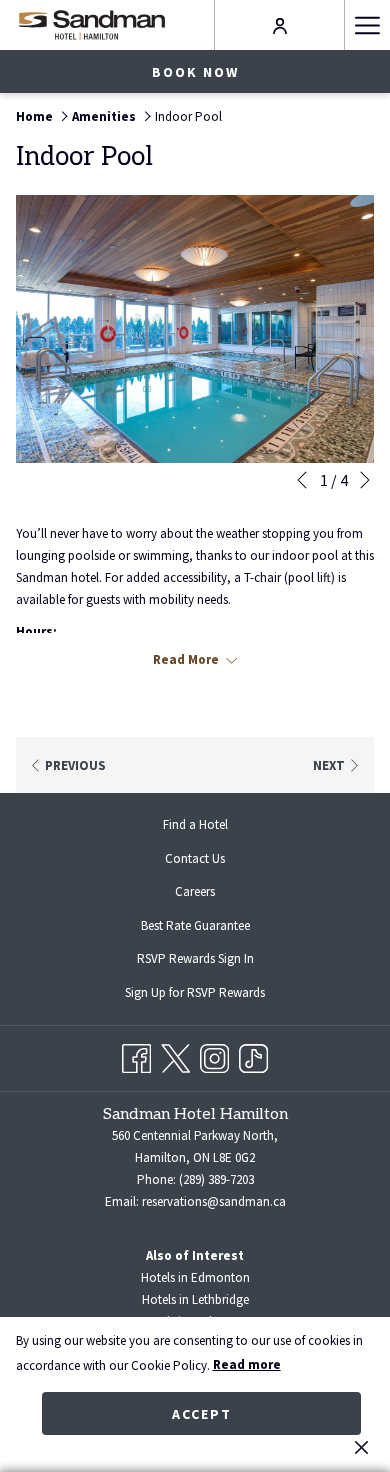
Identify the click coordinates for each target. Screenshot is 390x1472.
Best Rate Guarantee (195, 925)
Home (34, 116)
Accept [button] (202, 1414)
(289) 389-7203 (216, 1179)
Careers (211, 894)
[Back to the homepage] (91, 24)
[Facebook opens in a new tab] (136, 1055)
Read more (247, 1364)
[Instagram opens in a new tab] (214, 1055)
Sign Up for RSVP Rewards (211, 995)
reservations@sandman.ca (214, 1201)
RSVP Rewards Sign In (211, 961)
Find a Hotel (195, 824)
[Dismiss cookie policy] (361, 1447)
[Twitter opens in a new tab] (175, 1055)
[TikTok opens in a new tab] (253, 1055)
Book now (195, 72)
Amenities (104, 116)
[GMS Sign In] (280, 24)
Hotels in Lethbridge (195, 1299)
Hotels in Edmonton (195, 1277)
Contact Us (195, 858)
